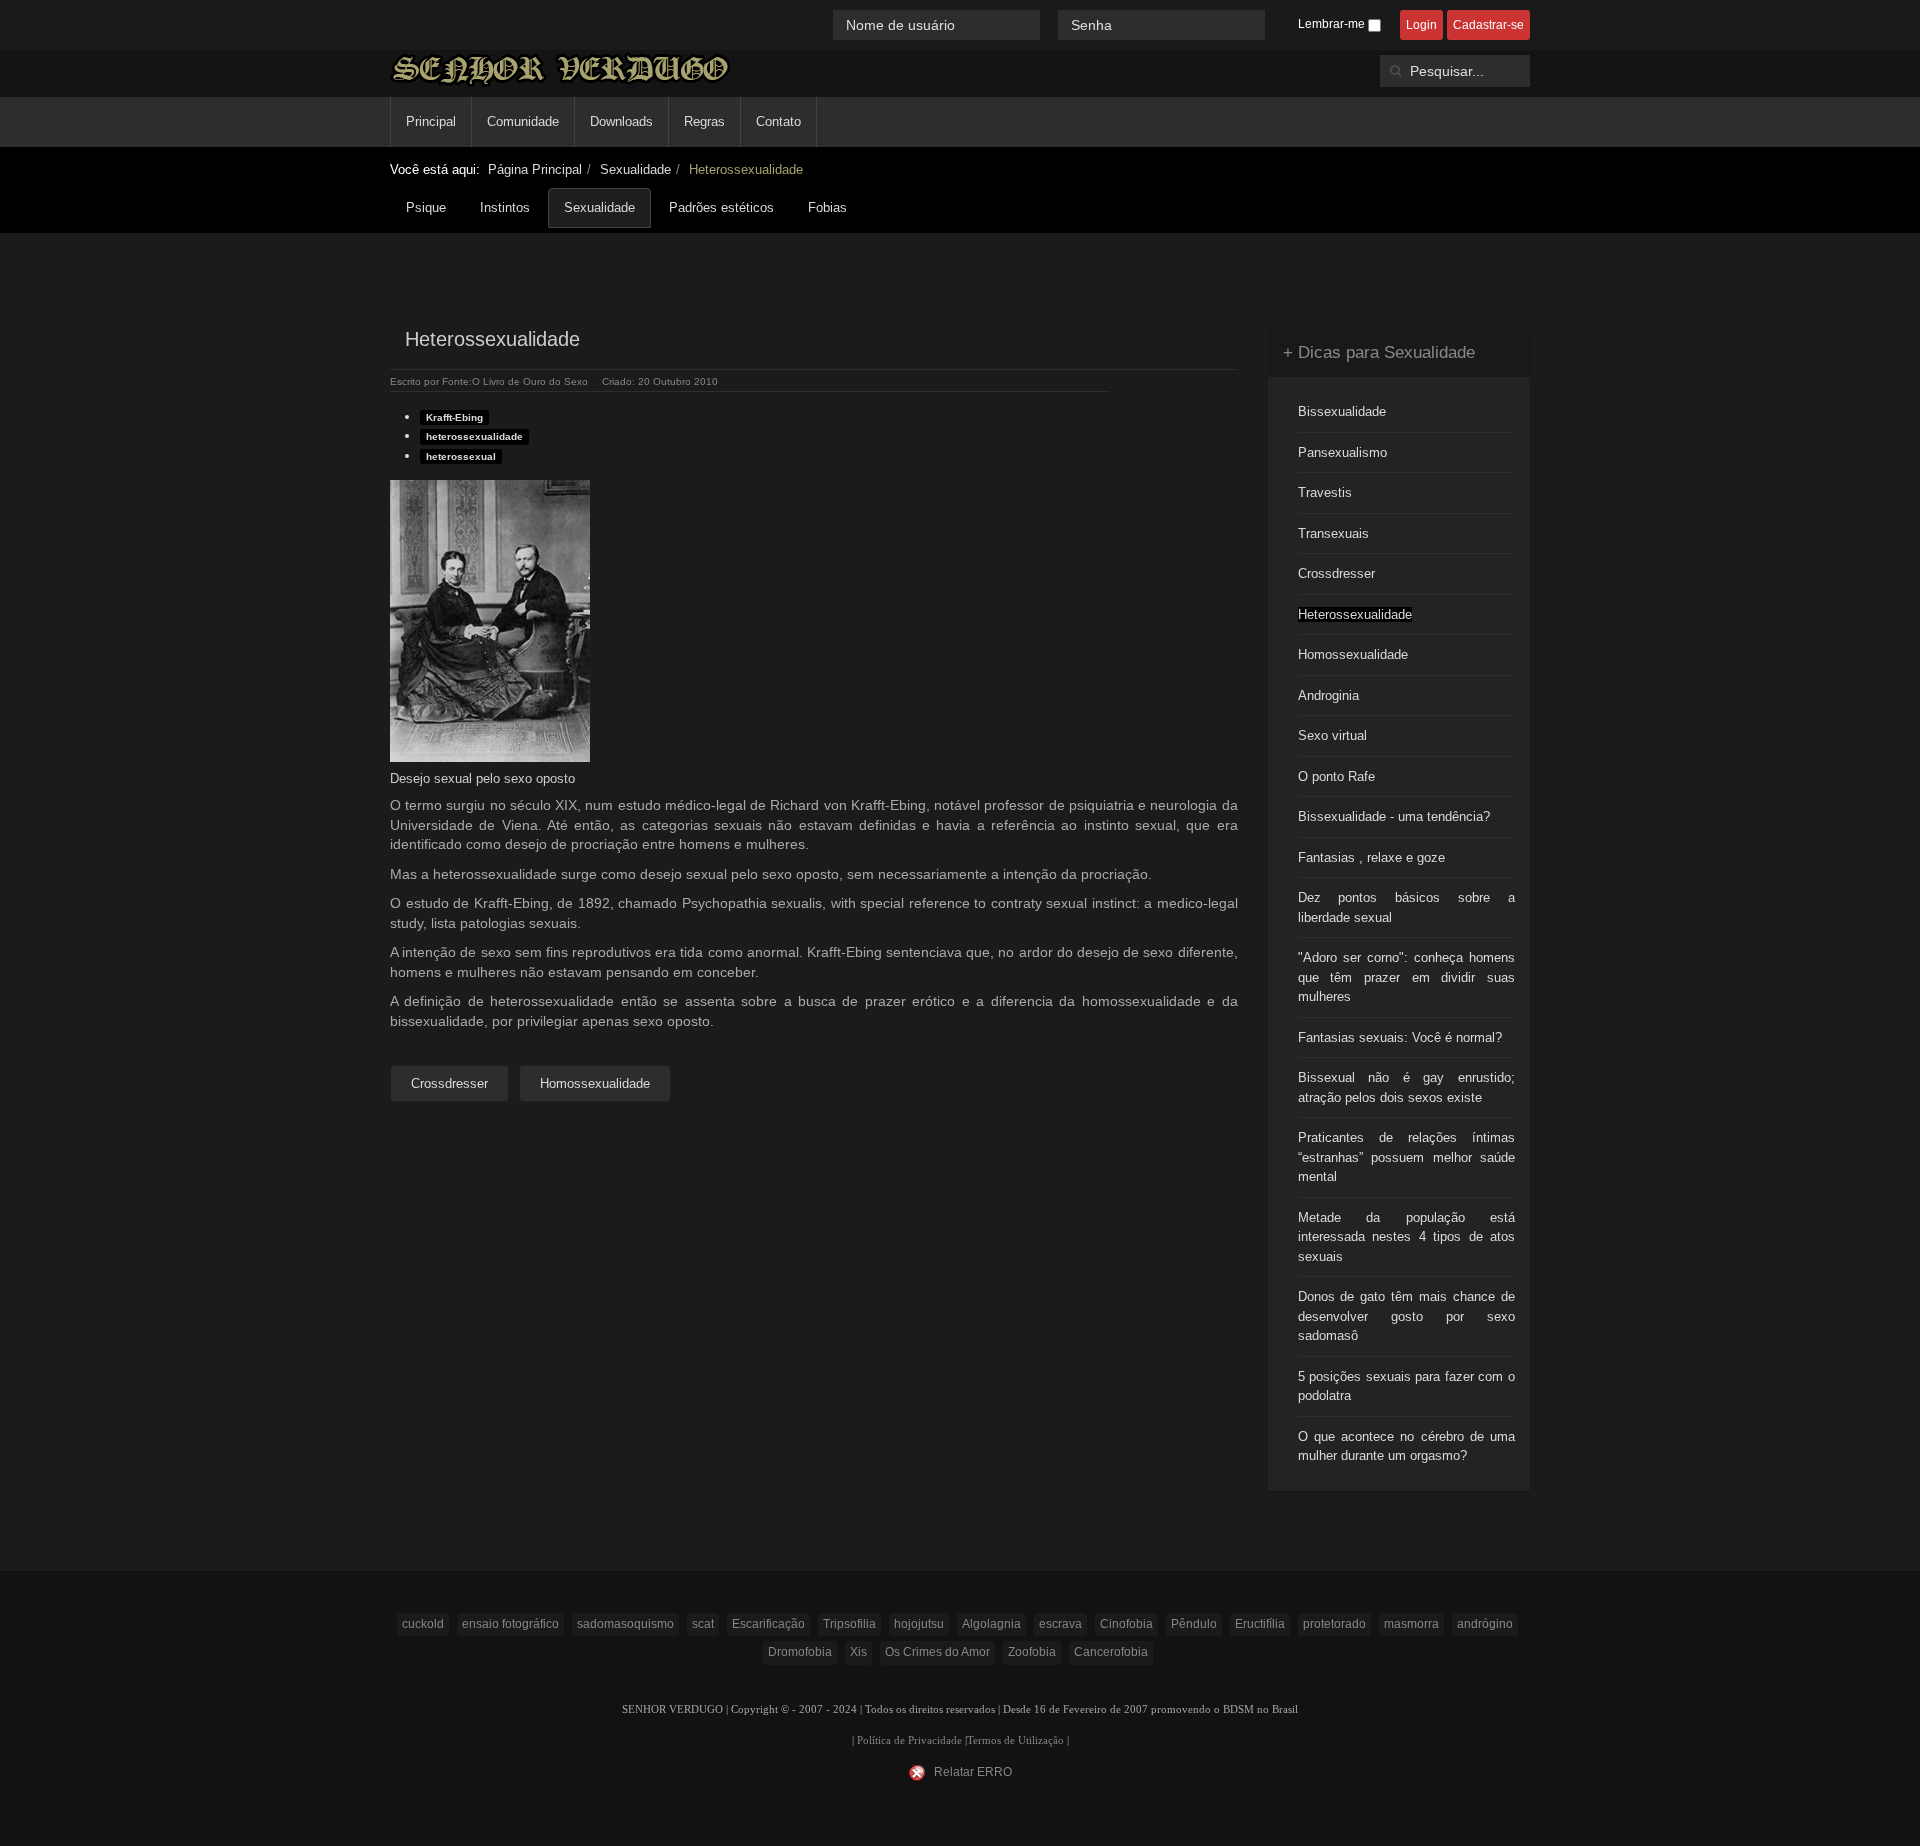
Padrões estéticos (721, 207)
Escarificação (768, 1624)
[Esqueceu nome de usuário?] (1051, 24)
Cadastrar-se (1488, 25)
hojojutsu (919, 1624)
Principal (431, 121)
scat (703, 1624)
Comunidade (523, 121)
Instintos (505, 207)
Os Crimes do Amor (937, 1652)
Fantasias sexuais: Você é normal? (1400, 1037)
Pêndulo (1194, 1624)
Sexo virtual (1332, 735)
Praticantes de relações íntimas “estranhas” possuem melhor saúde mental (1407, 1157)
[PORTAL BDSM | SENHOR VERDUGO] (560, 69)
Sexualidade (635, 169)
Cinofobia (1126, 1624)
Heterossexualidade (1355, 614)
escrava (1060, 1624)
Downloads (621, 121)
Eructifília (1260, 1624)
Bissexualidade (1342, 411)
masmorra (1411, 1624)
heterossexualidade (474, 436)
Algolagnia (991, 1624)
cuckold (423, 1624)
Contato (778, 121)
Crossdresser (1336, 573)
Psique (426, 207)
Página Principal (535, 169)
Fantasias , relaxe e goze (1371, 857)
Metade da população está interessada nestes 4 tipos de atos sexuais (1407, 1237)
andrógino (1485, 1624)
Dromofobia (800, 1652)
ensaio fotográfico (510, 1624)
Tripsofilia (849, 1624)
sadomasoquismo (625, 1624)
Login (1421, 25)
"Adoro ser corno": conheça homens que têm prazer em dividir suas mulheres (1407, 977)
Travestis (1325, 492)
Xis (858, 1652)
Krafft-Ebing (454, 417)
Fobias (827, 207)
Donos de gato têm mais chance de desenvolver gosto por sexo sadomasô (1407, 1316)
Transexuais (1333, 533)
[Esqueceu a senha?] (1274, 24)
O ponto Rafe (1336, 776)
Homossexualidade (1353, 654)
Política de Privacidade (909, 1740)
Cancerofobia (1111, 1652)
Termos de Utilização (1015, 1740)
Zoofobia (1032, 1652)
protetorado (1334, 1624)
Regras (704, 121)
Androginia (1328, 695)
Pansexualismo (1342, 452)
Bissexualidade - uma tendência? (1394, 816)
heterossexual (461, 456)
